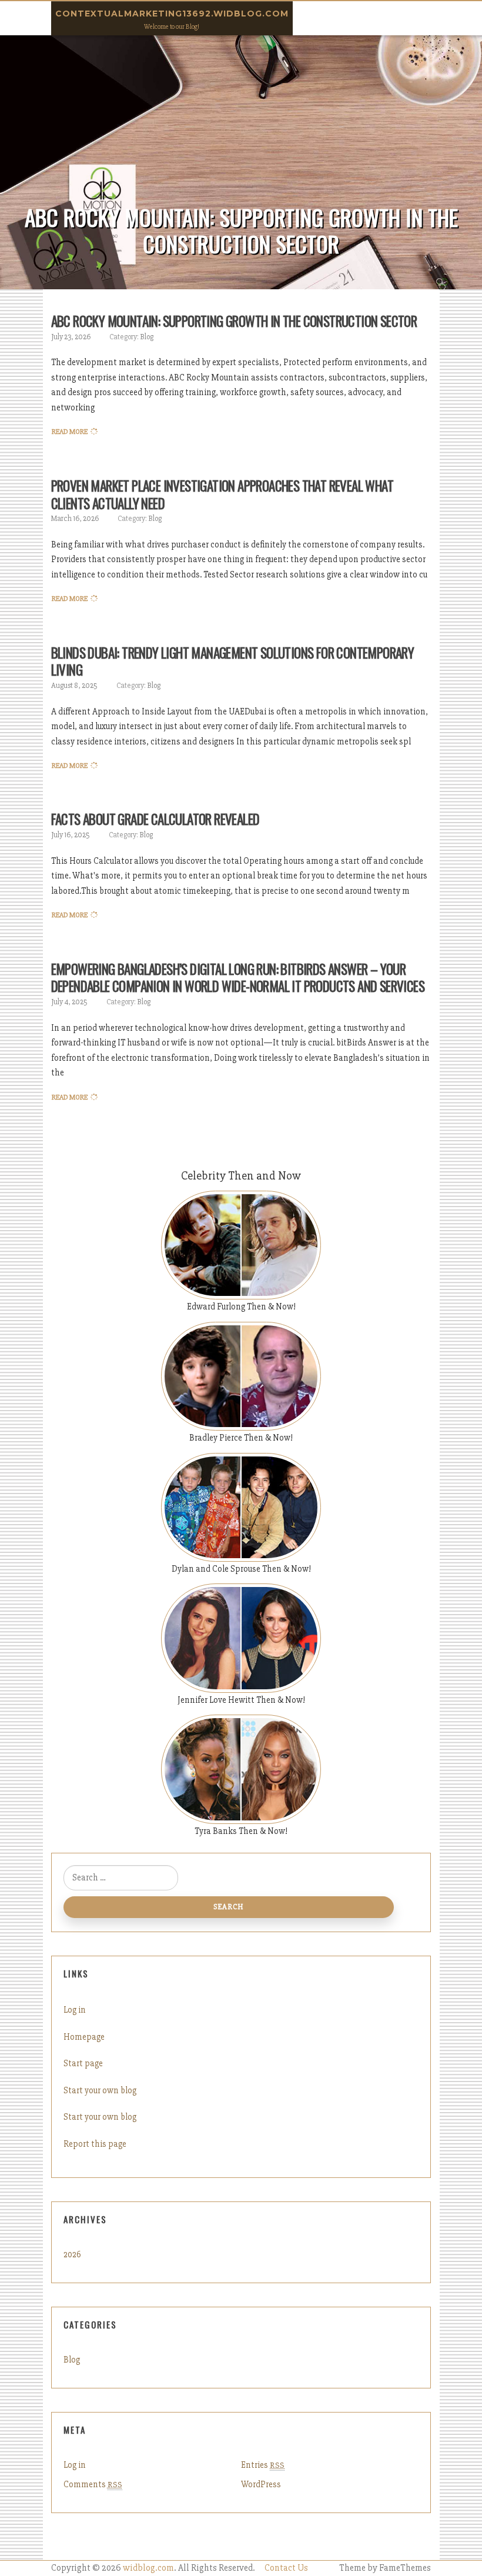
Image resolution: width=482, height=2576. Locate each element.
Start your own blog (100, 2090)
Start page (83, 2063)
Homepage (84, 2037)
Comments (93, 2484)
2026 (72, 2254)
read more (70, 432)
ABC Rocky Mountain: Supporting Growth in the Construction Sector (234, 321)
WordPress (261, 2484)
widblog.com (148, 2568)
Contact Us (286, 2568)
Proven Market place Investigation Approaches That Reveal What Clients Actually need (222, 495)
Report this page (95, 2144)
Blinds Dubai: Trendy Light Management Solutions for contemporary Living (233, 661)
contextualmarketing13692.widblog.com (172, 14)
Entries (263, 2465)
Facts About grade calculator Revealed (155, 819)
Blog (147, 337)
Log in (75, 2010)
